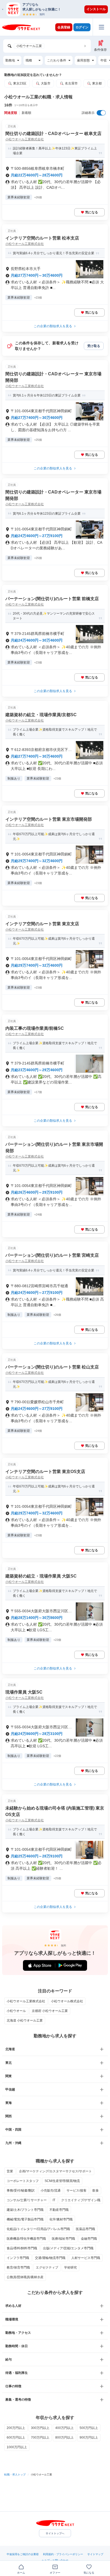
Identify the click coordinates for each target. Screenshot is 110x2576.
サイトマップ (95, 2554)
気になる (92, 212)
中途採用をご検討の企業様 (23, 2554)
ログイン (82, 27)
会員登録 (64, 27)
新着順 (26, 113)
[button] (58, 9)
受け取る (94, 346)
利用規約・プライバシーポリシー (63, 2554)
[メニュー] (101, 27)
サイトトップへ (55, 2533)
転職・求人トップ (15, 2475)
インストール (96, 9)
